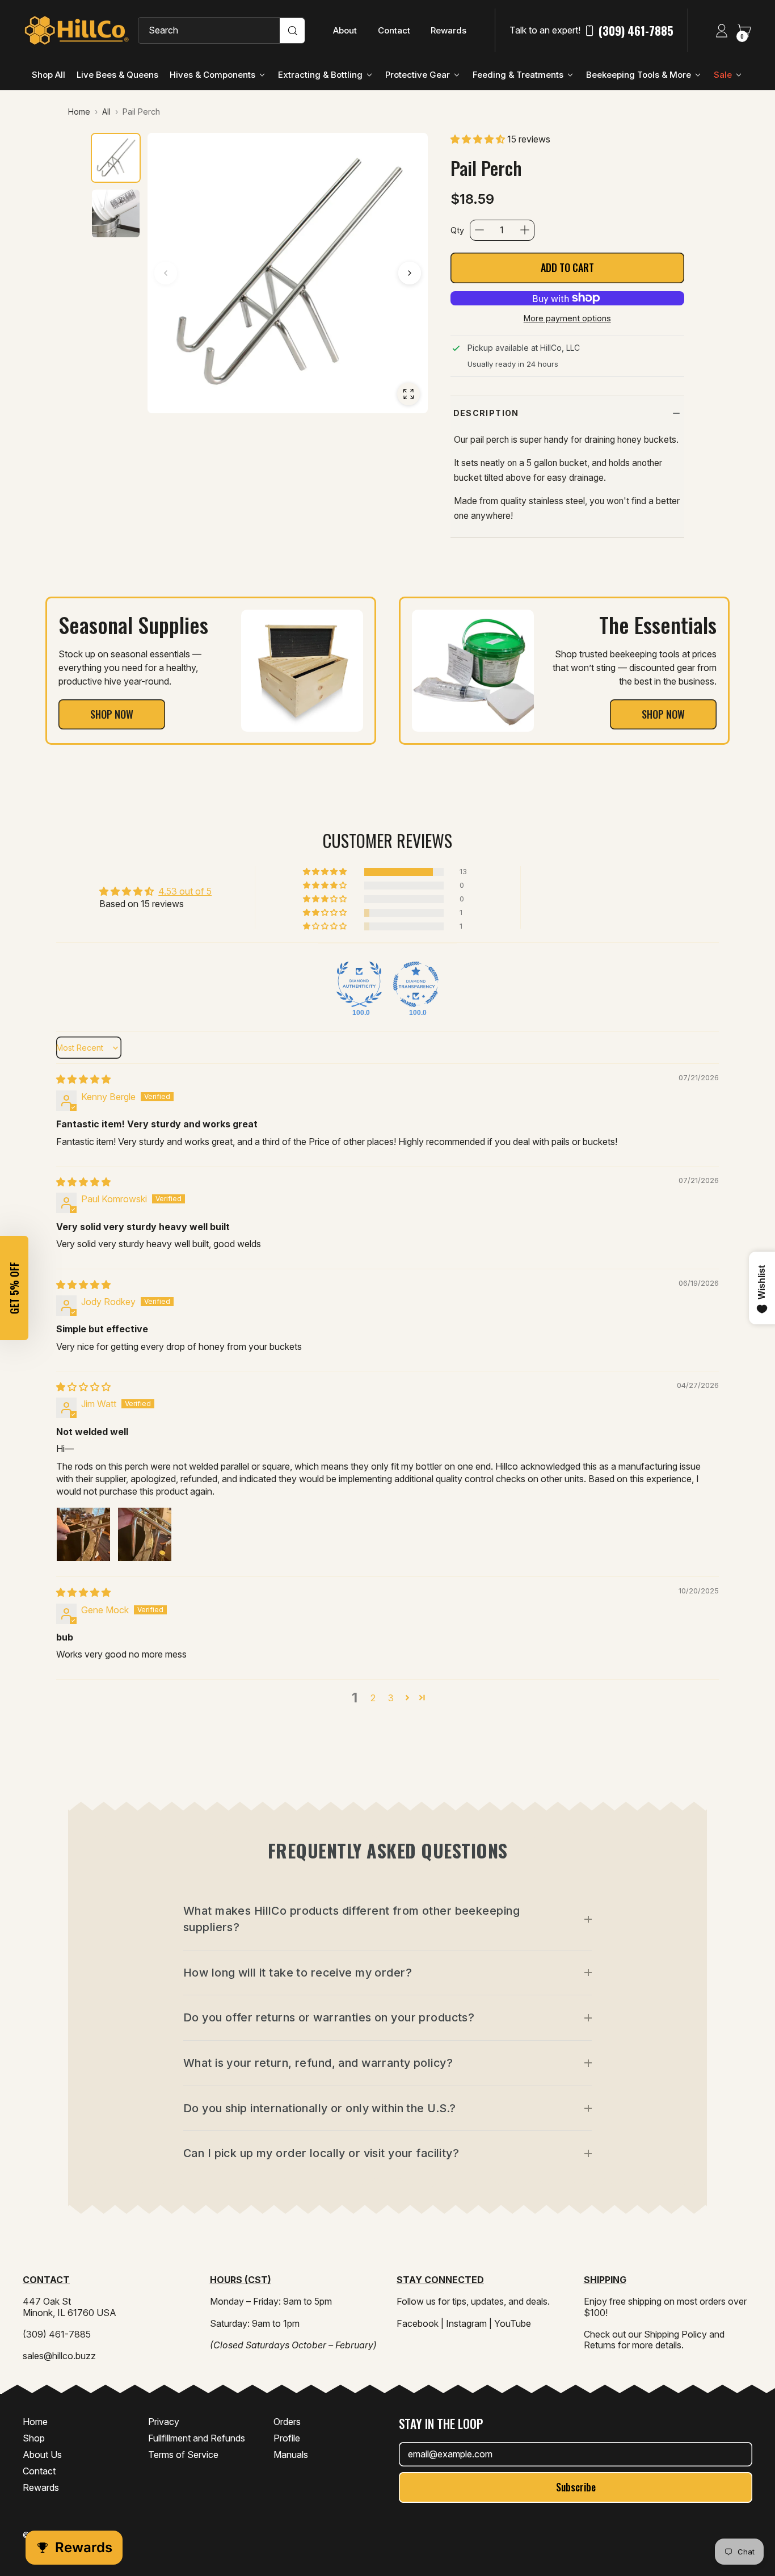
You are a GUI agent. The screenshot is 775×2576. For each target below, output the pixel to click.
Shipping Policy (675, 2334)
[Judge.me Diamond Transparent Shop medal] (416, 984)
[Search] (292, 31)
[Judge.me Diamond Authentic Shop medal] (359, 984)
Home (35, 2422)
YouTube (513, 2323)
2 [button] (373, 1698)
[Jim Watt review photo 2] (145, 1534)
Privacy (164, 2422)
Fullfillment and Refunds (197, 2438)
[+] (525, 230)
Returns (600, 2345)
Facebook (418, 2323)
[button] (479, 139)
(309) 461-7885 (636, 31)
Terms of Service (183, 2455)
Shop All (49, 75)
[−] (479, 230)
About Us (42, 2455)
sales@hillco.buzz (59, 2356)
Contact (394, 30)
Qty (457, 230)
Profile (287, 2438)
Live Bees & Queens (117, 75)
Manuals (291, 2455)
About (345, 30)
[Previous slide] (166, 273)
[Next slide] (410, 273)
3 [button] (391, 1698)
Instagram (466, 2323)
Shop (34, 2438)
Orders (287, 2422)
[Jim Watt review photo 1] (83, 1534)
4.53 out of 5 (185, 891)
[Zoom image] (408, 394)
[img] (83, 1079)
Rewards (448, 30)
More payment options (567, 318)
